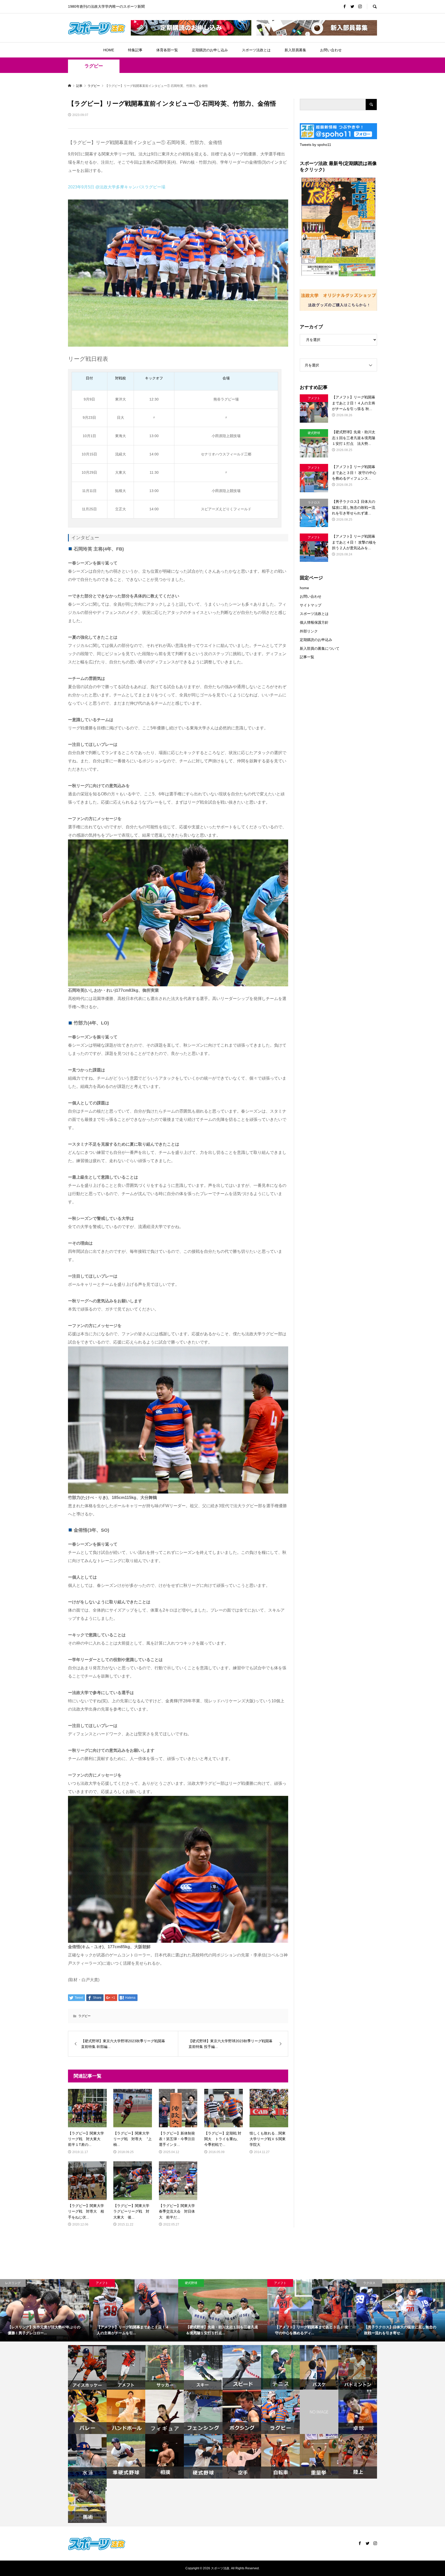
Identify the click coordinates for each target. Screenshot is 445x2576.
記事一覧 (307, 657)
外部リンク (309, 631)
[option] (45, 2310)
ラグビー (94, 66)
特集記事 (135, 50)
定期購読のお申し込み (210, 50)
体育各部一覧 (167, 50)
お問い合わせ (331, 50)
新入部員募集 (295, 50)
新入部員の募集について (320, 648)
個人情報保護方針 (314, 622)
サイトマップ (311, 605)
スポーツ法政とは (256, 50)
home (304, 588)
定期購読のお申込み (316, 640)
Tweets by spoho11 (315, 145)
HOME (109, 50)
